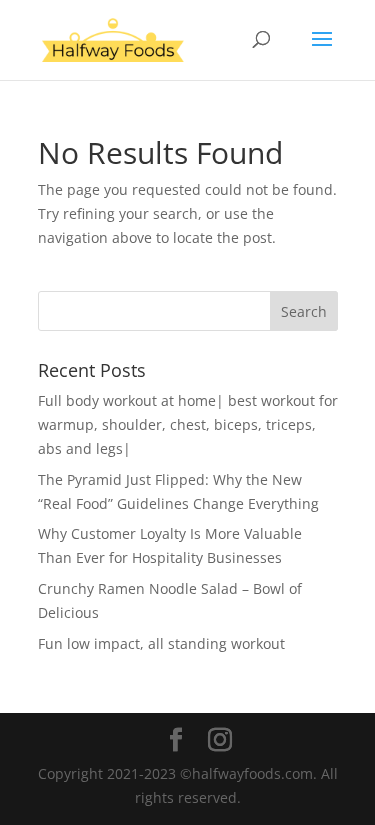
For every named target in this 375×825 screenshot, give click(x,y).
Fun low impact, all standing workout (161, 643)
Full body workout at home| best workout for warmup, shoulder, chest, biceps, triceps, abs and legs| (188, 424)
